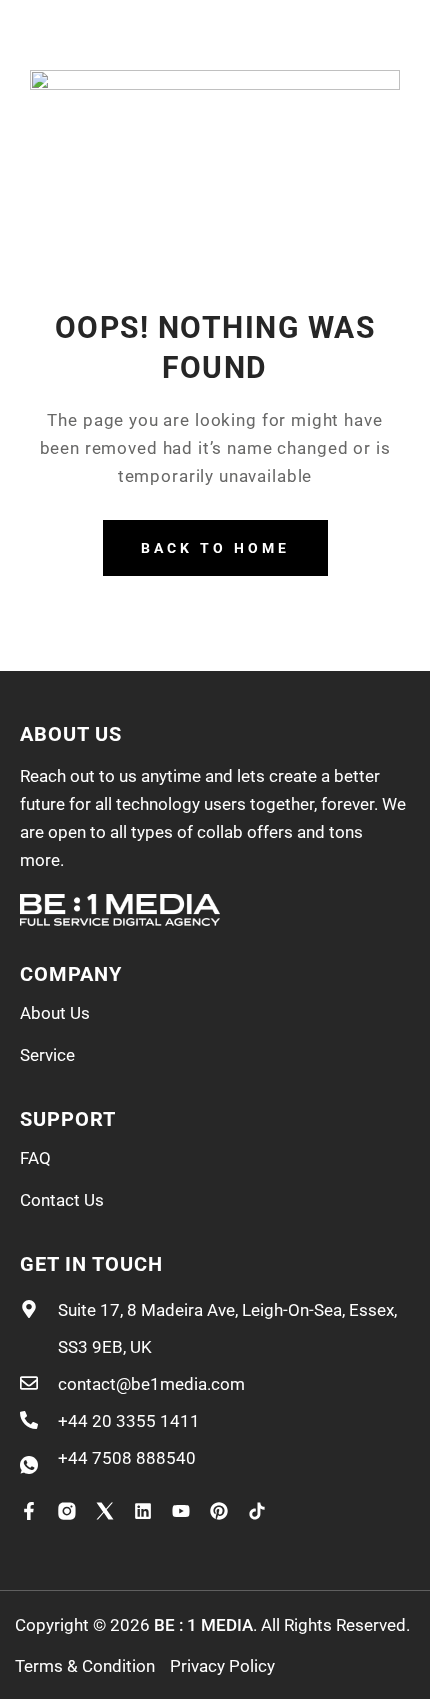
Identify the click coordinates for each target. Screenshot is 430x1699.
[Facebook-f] (29, 1511)
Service (47, 1055)
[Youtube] (181, 1511)
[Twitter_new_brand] (105, 1511)
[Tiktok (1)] (257, 1511)
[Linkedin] (143, 1511)
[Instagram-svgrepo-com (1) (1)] (67, 1511)
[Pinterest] (219, 1511)
